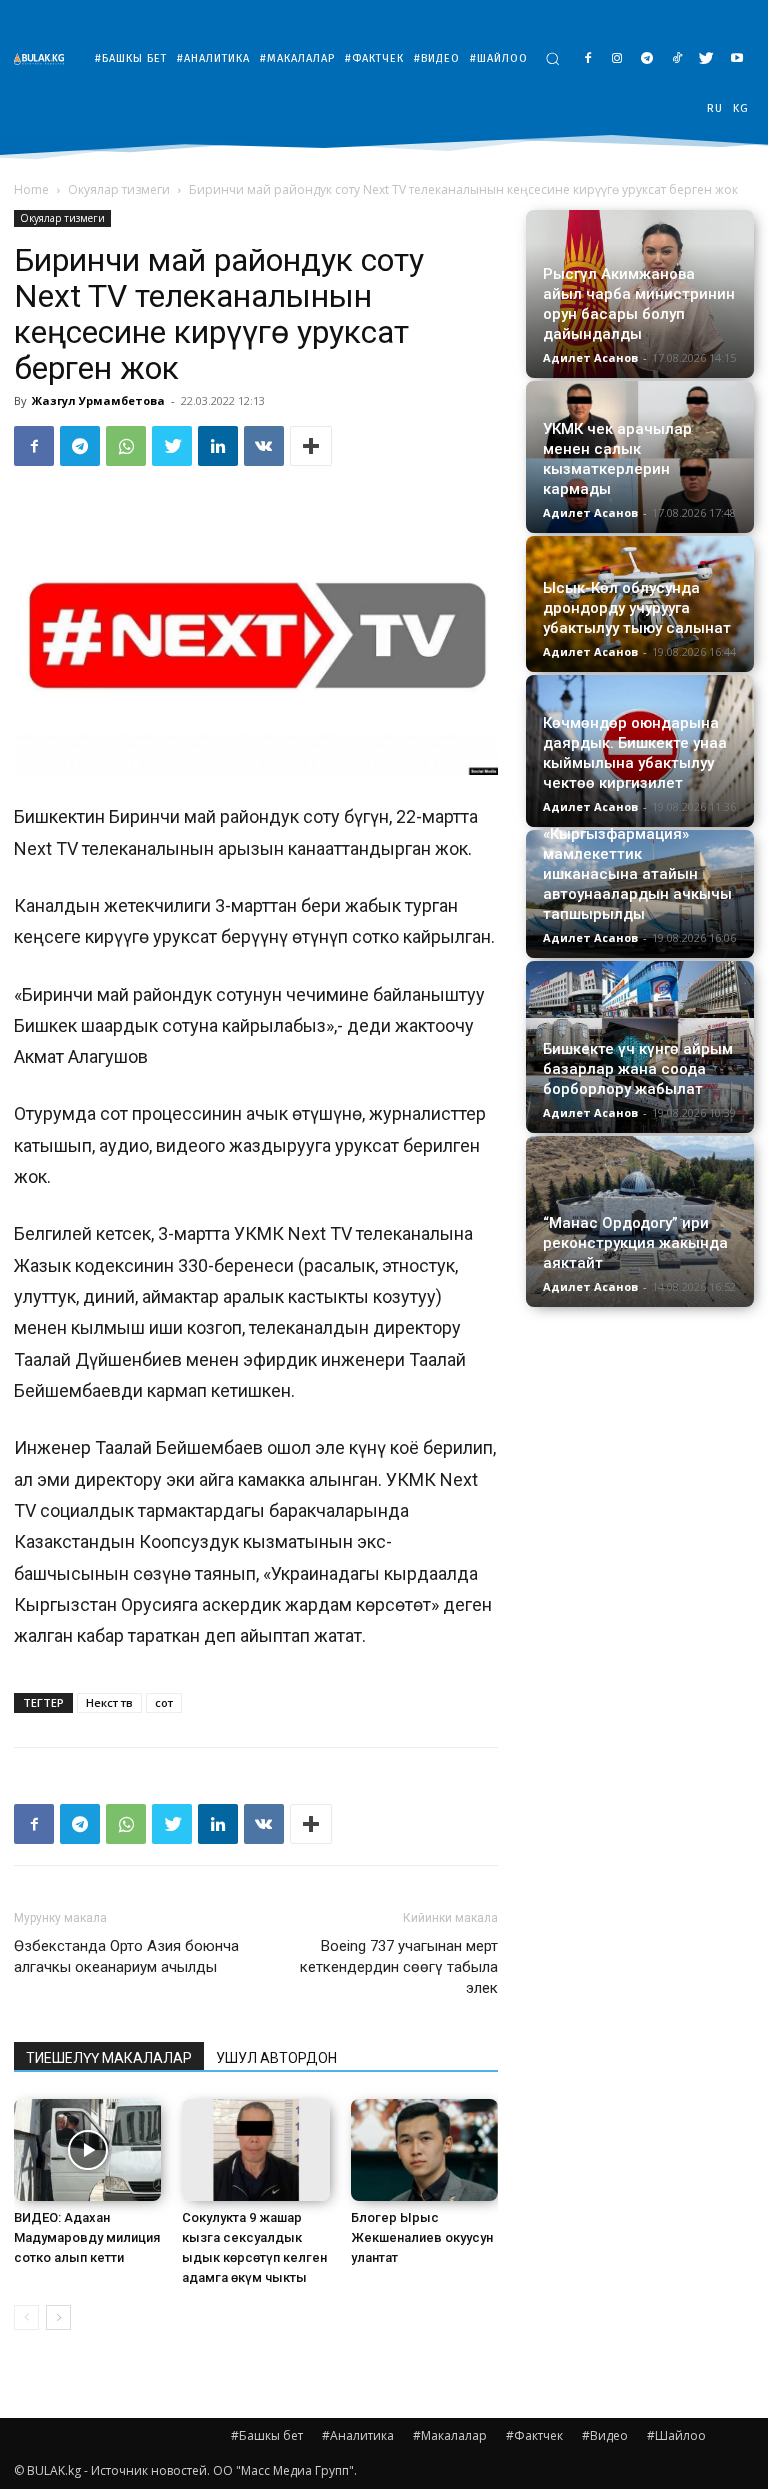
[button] (552, 58)
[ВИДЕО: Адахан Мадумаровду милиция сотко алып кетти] (87, 2149)
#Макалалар (450, 2435)
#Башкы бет (267, 2435)
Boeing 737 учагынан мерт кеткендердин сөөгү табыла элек (399, 1967)
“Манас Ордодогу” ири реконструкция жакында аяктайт (635, 1243)
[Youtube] (736, 59)
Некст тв (109, 1702)
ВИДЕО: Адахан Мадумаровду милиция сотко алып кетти (87, 2237)
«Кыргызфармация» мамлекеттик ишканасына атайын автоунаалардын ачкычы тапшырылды (637, 874)
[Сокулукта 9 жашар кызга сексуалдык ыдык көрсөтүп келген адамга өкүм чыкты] (255, 2149)
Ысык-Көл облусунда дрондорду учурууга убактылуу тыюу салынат (637, 608)
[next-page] (58, 2317)
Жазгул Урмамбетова (98, 400)
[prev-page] (26, 2317)
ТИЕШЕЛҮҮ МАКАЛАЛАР (109, 2058)
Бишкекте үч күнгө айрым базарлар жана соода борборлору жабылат (638, 1069)
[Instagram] (617, 59)
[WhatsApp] (126, 446)
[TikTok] (677, 59)
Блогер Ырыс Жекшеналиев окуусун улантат (422, 2237)
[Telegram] (647, 59)
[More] (311, 446)
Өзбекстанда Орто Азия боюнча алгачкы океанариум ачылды (126, 1956)
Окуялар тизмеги (119, 189)
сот (164, 1702)
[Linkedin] (218, 446)
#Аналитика (358, 2435)
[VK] (264, 446)
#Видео (605, 2435)
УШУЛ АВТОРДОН (276, 2058)
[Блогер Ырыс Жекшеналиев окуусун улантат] (424, 2149)
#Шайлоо (676, 2435)
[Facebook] (587, 59)
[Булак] (44, 58)
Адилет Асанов (590, 357)
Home (31, 189)
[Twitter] (706, 59)
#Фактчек (534, 2435)
